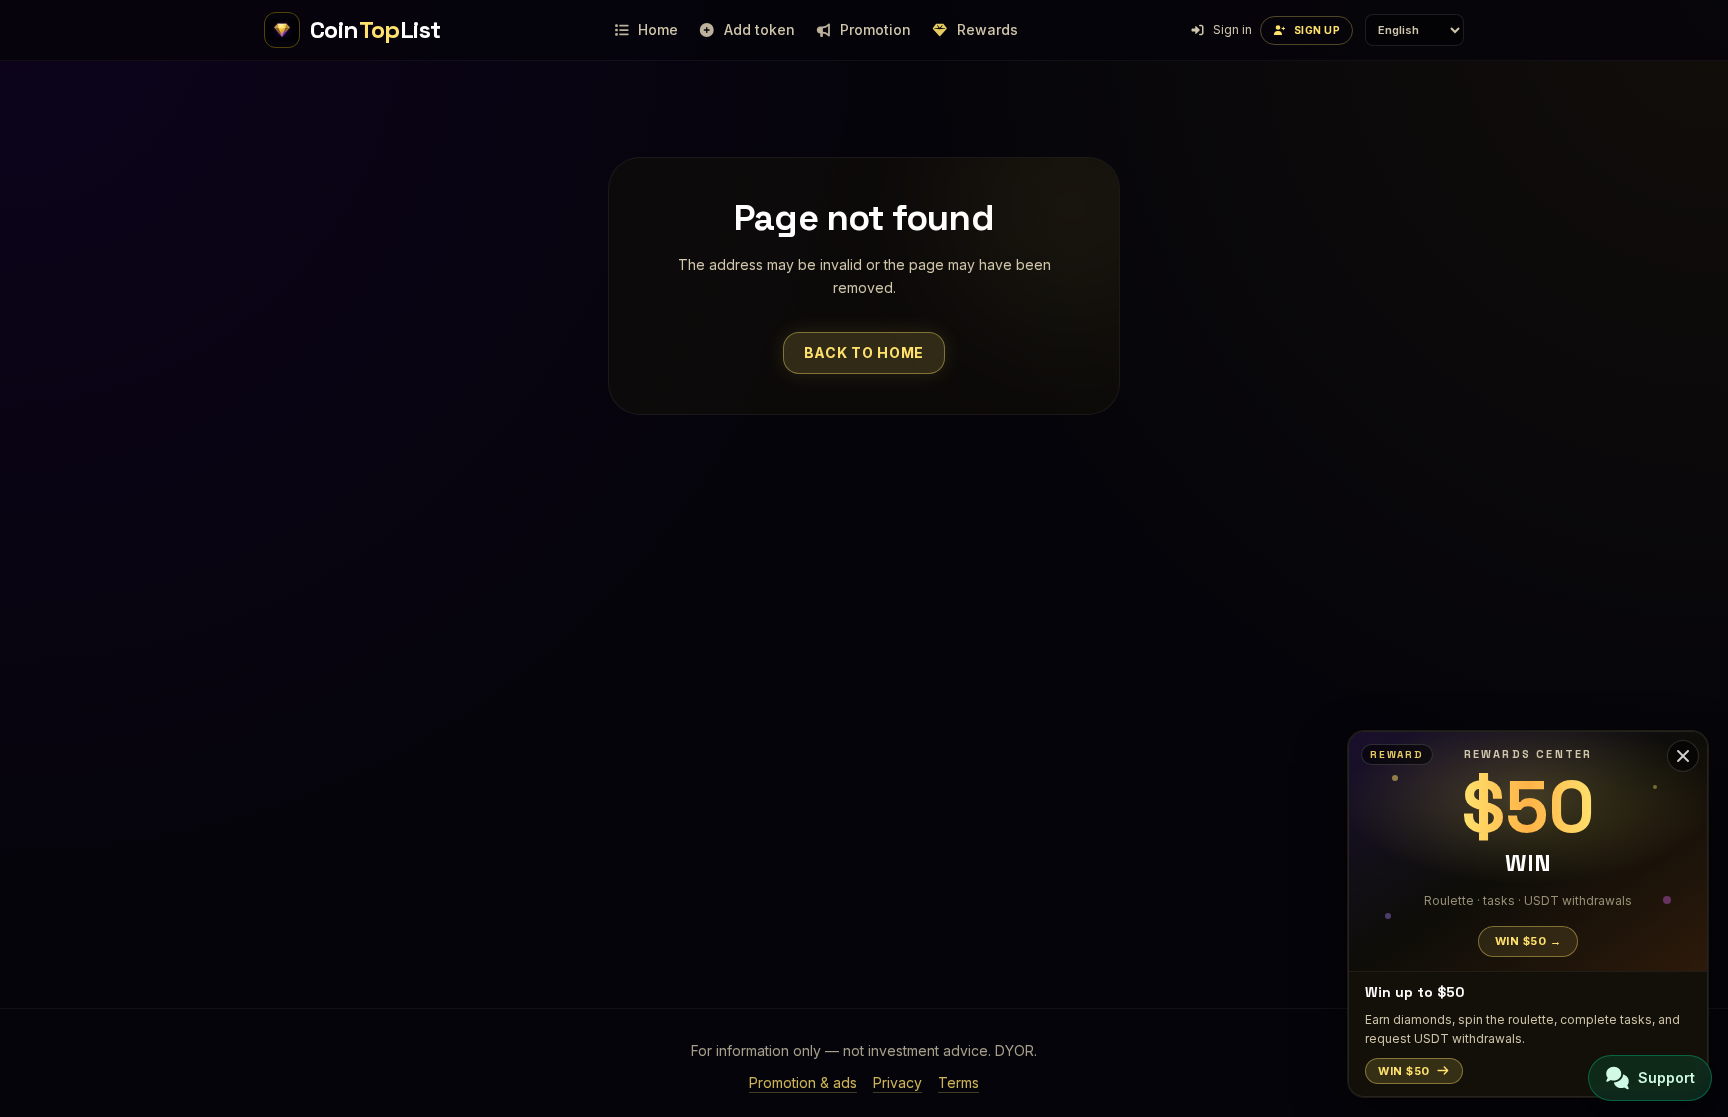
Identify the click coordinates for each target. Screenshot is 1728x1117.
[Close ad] (1683, 756)
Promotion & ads (803, 1082)
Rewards (987, 29)
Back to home (864, 352)
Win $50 (1404, 1071)
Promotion (875, 29)
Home (658, 29)
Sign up (1317, 30)
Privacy (897, 1082)
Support (1666, 1077)
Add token (759, 29)
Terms (958, 1082)
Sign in (1232, 29)
